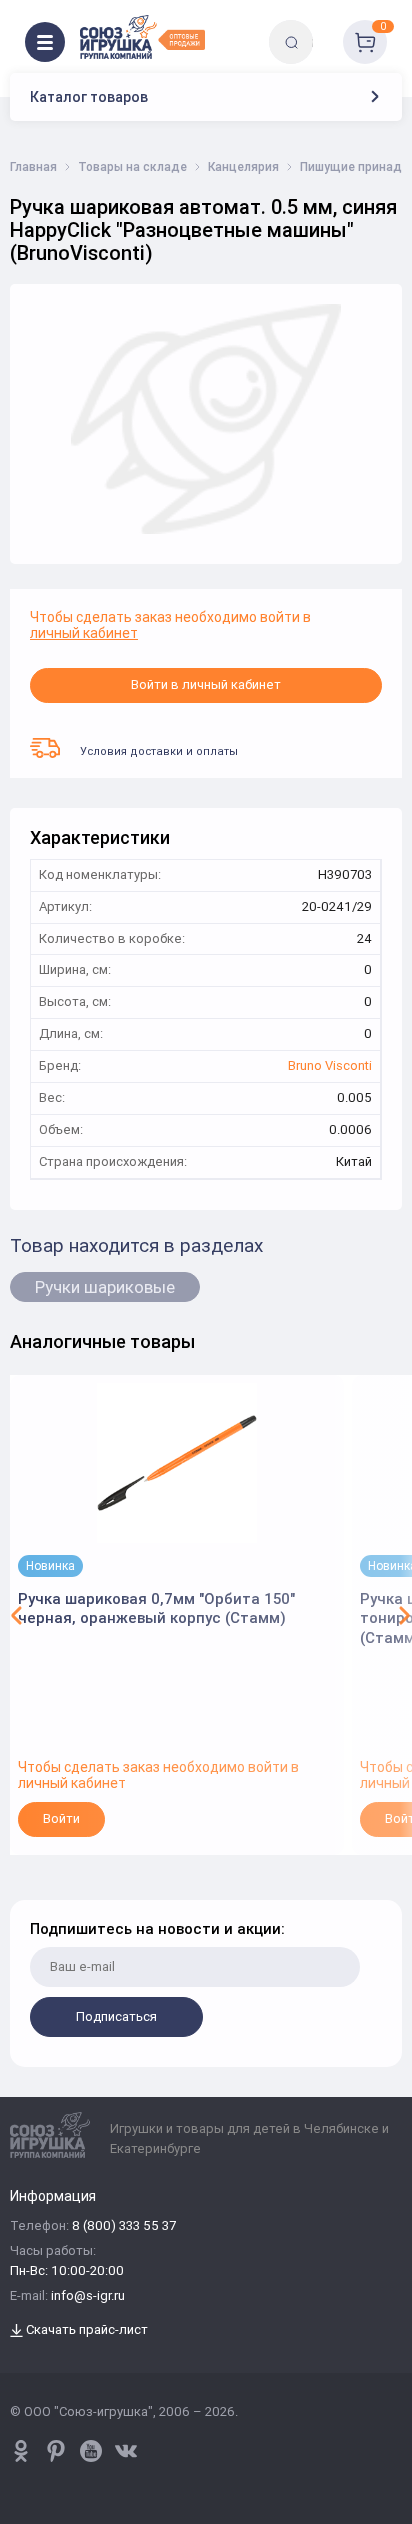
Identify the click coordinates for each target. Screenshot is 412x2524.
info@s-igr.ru (88, 2296)
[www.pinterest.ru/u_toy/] (21, 2451)
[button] (17, 1615)
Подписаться (116, 2016)
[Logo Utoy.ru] (142, 37)
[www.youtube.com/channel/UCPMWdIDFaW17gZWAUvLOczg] (91, 2451)
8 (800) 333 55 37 (124, 2226)
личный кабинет (84, 633)
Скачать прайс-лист (85, 2330)
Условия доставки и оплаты (159, 751)
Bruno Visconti (330, 1066)
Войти (61, 1818)
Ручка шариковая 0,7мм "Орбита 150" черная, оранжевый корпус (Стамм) (156, 1608)
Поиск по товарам (325, 27)
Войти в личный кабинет (206, 684)
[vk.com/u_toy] (126, 2451)
